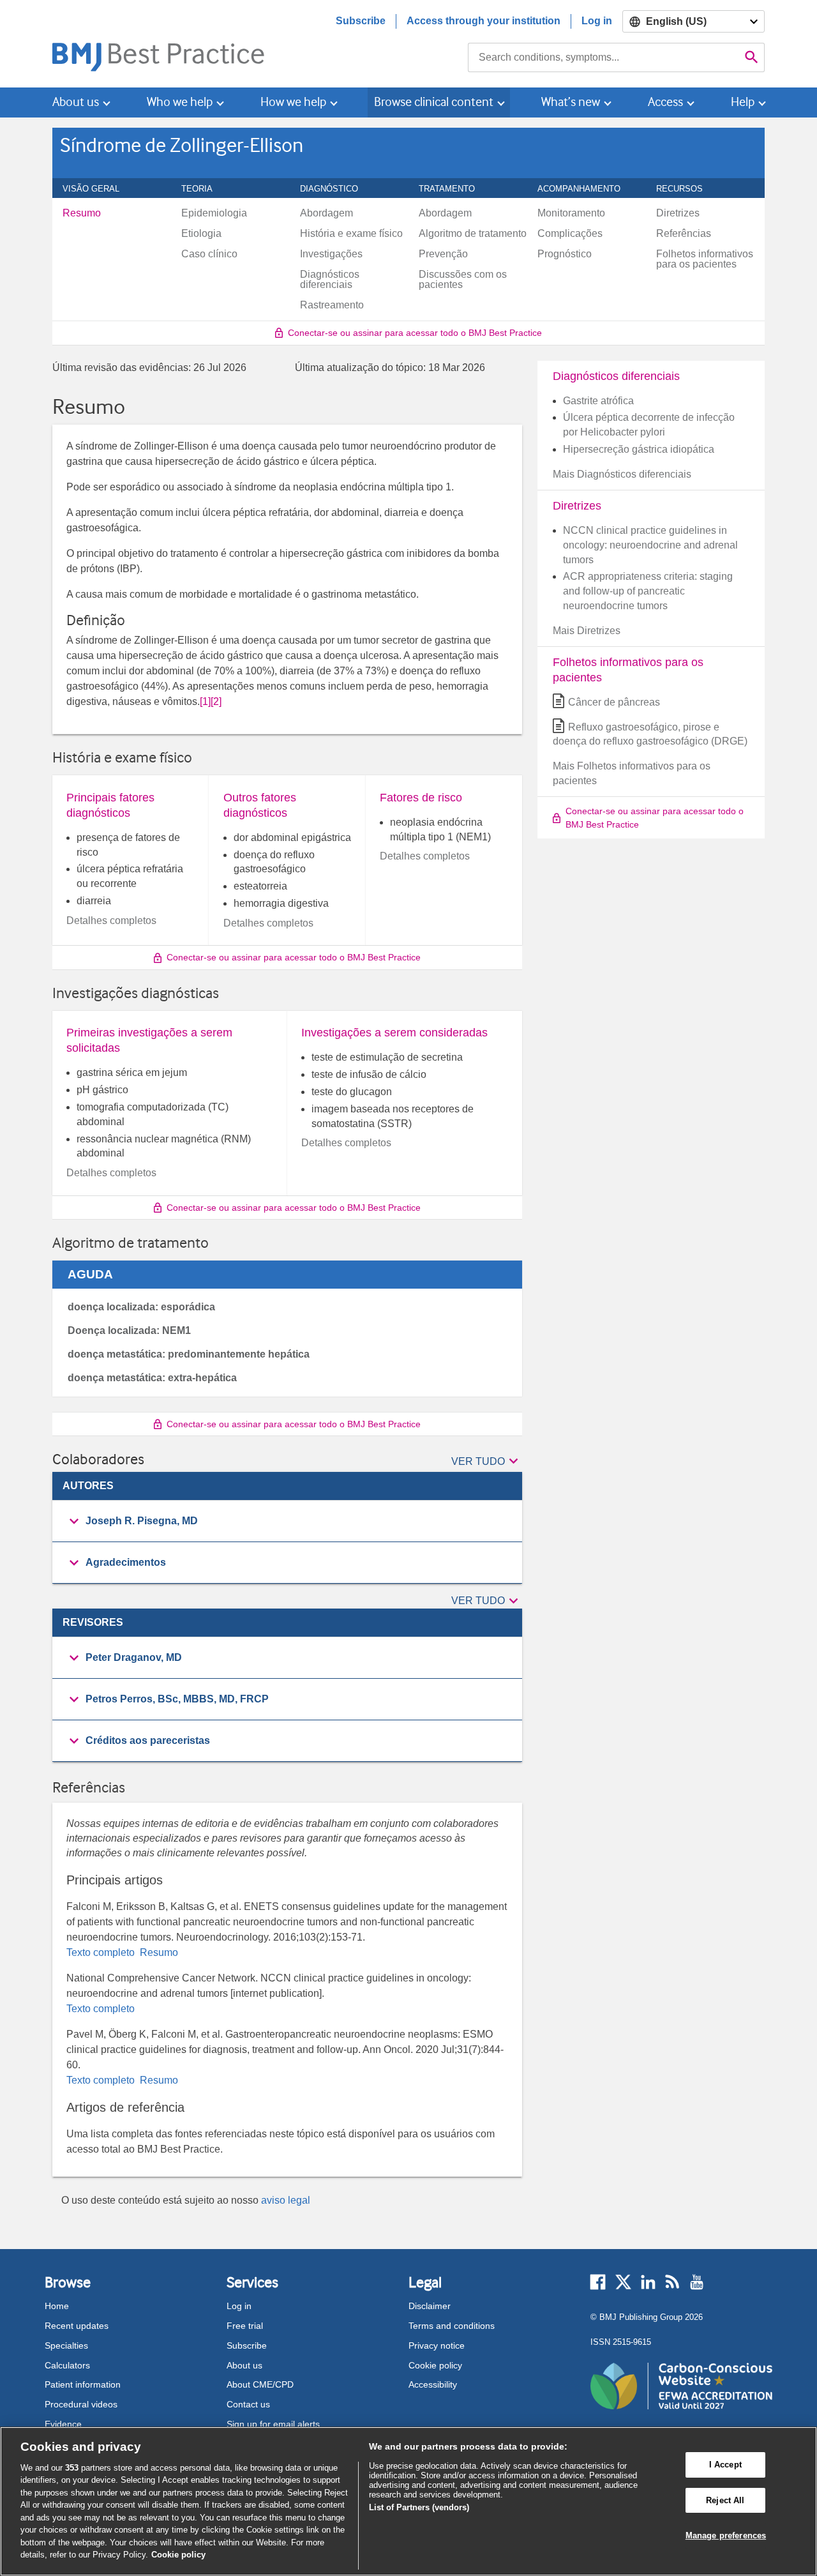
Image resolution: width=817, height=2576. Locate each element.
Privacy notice (437, 2345)
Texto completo (102, 1952)
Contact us (248, 2404)
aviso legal (286, 2200)
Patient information (83, 2384)
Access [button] (665, 102)
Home (57, 2306)
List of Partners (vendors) (419, 2507)
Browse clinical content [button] (434, 102)
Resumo (158, 1952)
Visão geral (98, 188)
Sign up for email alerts (273, 2424)
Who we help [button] (180, 102)
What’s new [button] (571, 102)
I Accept (725, 2465)
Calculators (67, 2365)
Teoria (204, 188)
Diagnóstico (336, 188)
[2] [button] (216, 701)
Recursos (686, 188)
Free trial (245, 2326)
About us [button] (76, 102)
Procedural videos (81, 2404)
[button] (487, 1462)
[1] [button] (205, 701)
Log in (597, 21)
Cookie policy (435, 2365)
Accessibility (433, 2384)
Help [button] (743, 102)
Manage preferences (726, 2535)
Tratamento (454, 188)
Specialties (66, 2345)
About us (244, 2365)
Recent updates (77, 2326)
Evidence (63, 2424)
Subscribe (361, 21)
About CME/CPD (260, 2384)
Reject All (725, 2500)
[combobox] (603, 57)
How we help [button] (293, 102)
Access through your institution (483, 21)
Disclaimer (430, 2306)
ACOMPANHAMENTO (586, 188)
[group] (287, 1521)
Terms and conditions (452, 2326)
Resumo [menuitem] (82, 213)
